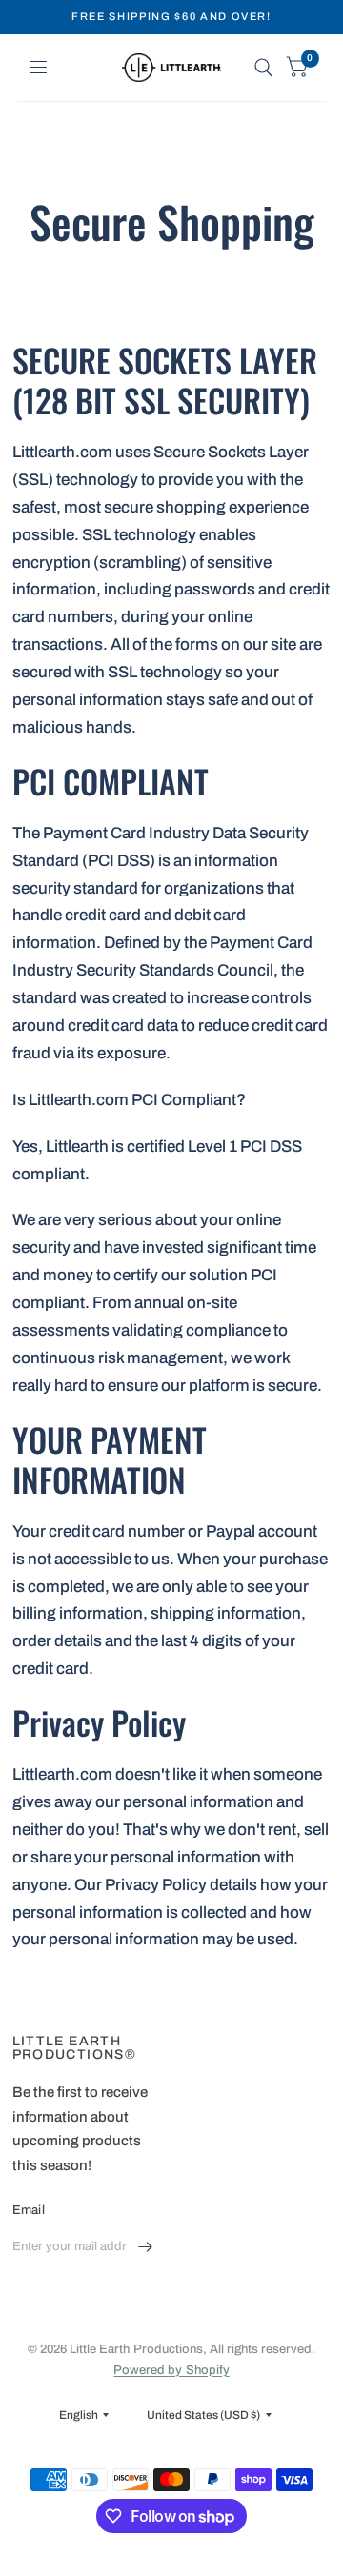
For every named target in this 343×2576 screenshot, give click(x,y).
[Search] (263, 68)
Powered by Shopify (171, 2370)
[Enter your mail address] (146, 2247)
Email (29, 2210)
